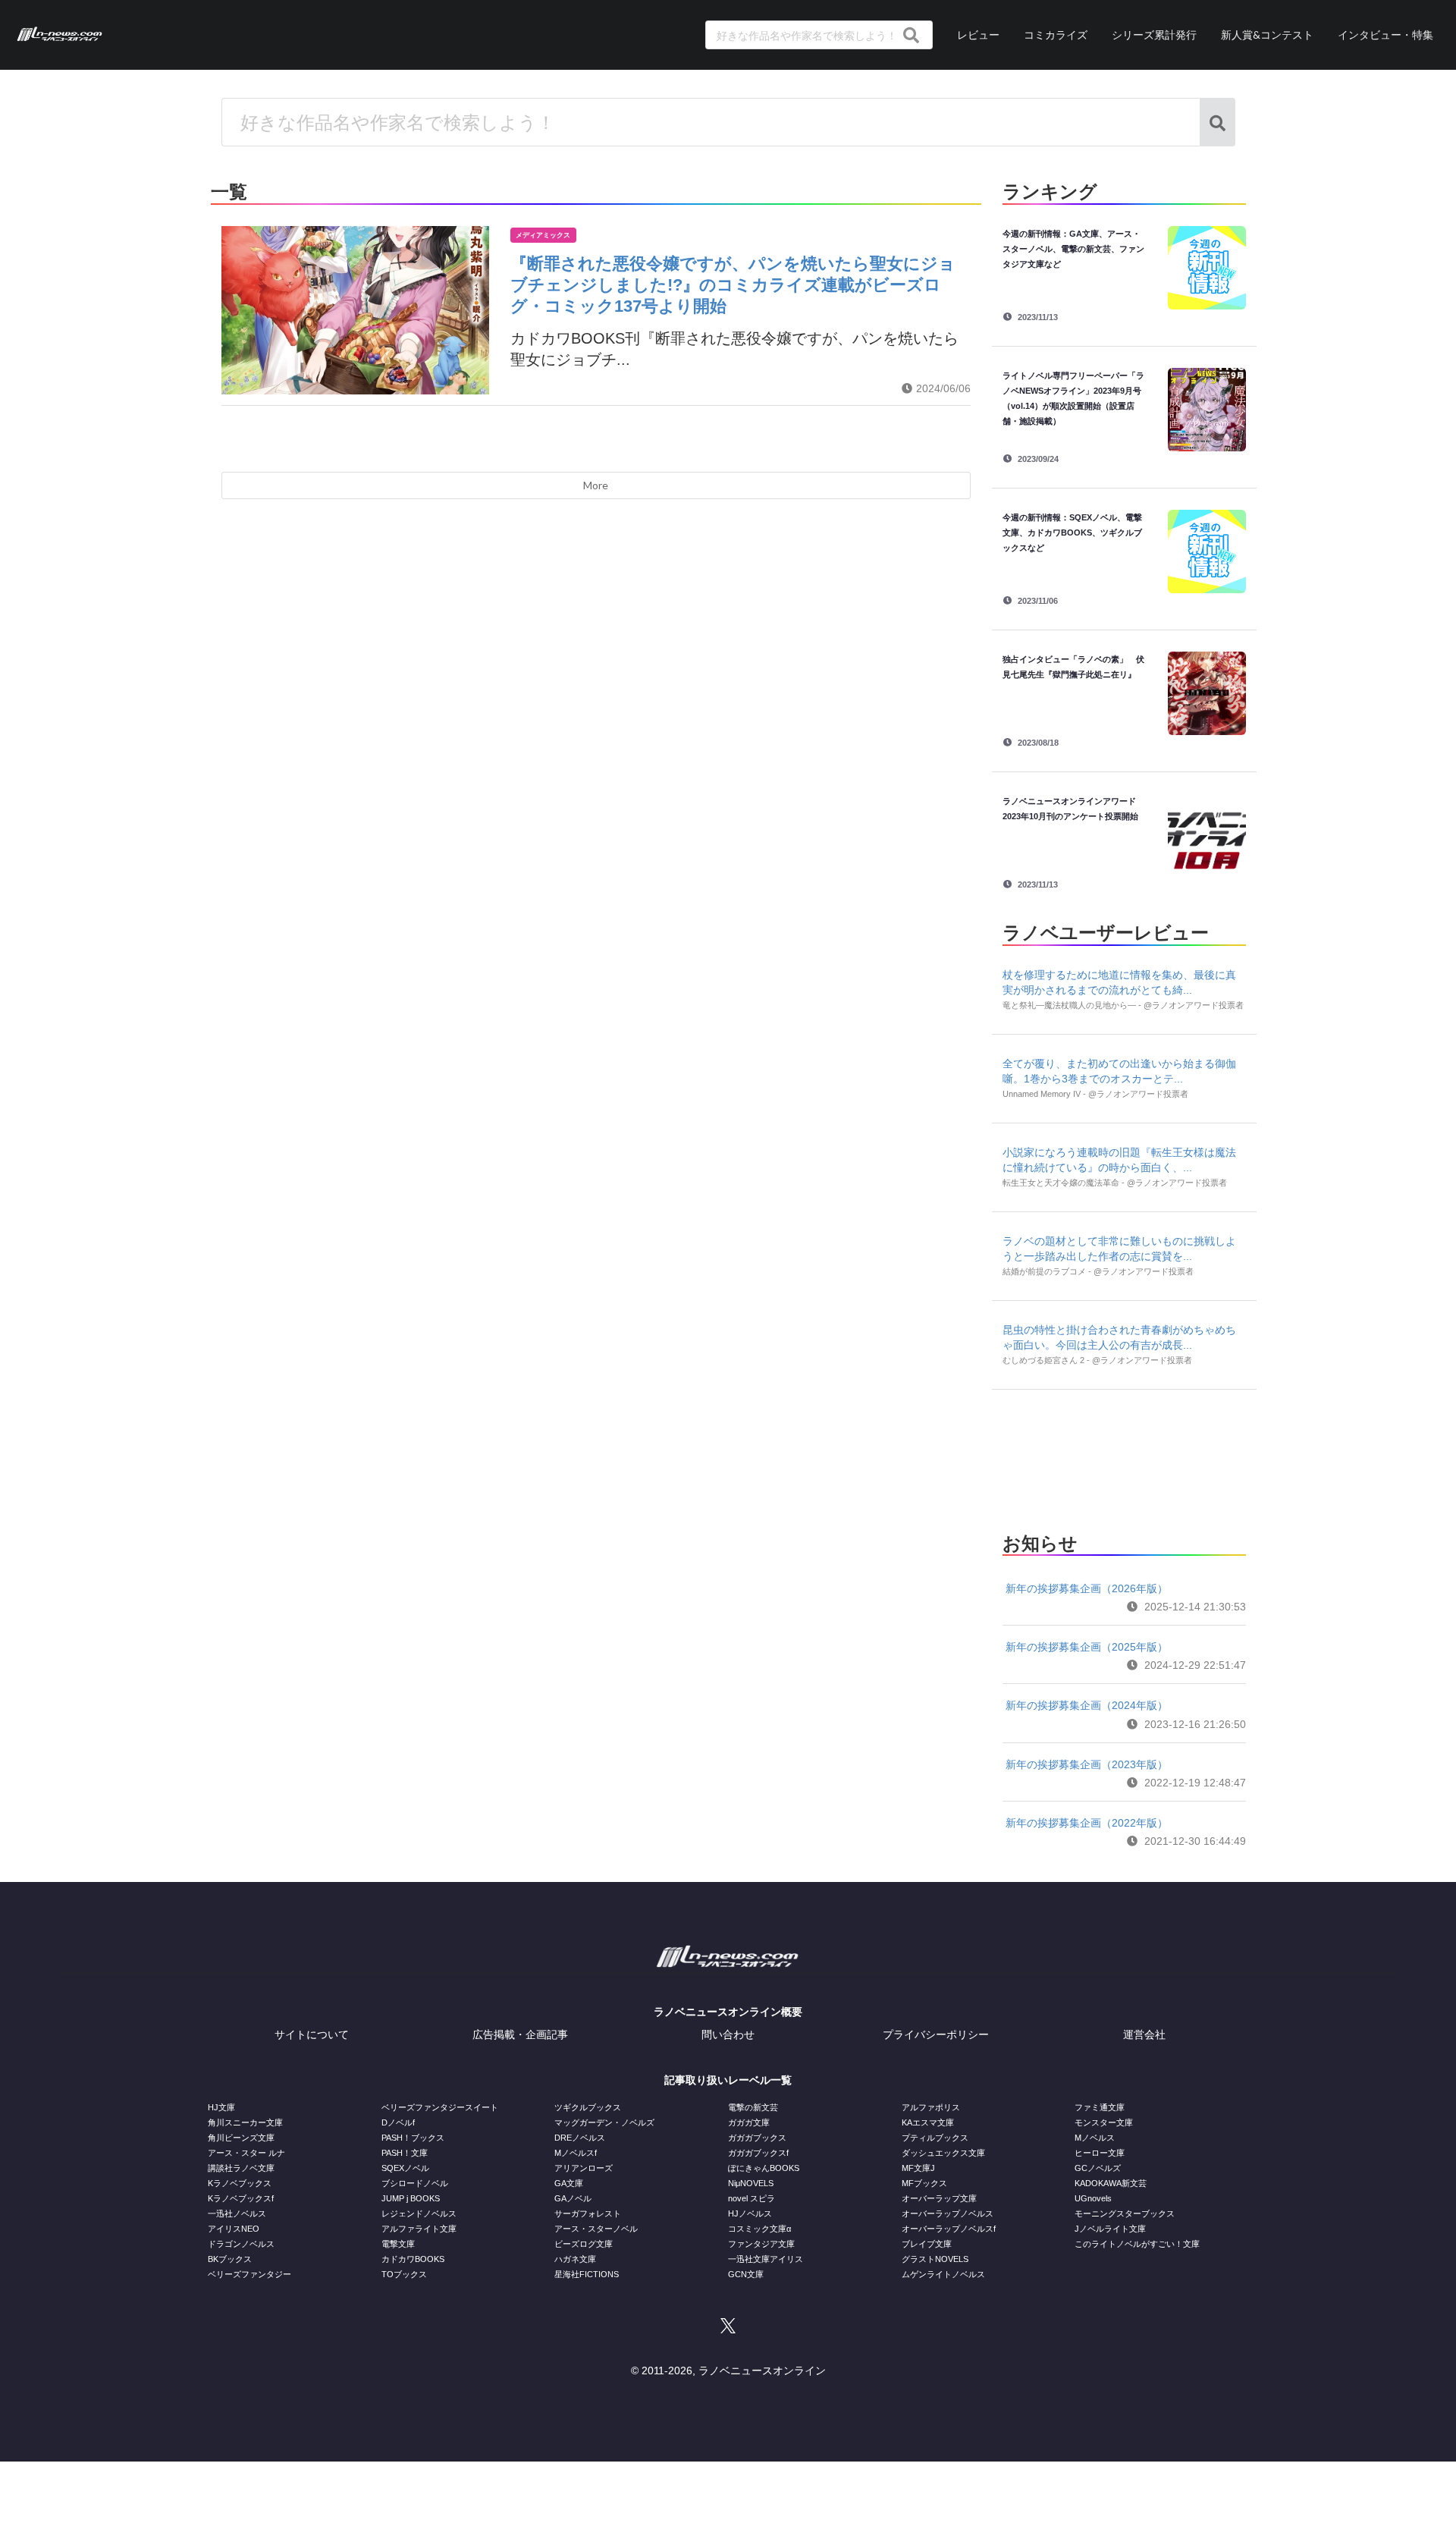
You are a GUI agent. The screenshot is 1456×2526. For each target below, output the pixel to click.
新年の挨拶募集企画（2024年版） (1087, 1705)
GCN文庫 (746, 2274)
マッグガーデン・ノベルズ (604, 2122)
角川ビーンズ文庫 (241, 2138)
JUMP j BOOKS (411, 2198)
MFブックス (924, 2183)
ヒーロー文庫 (1100, 2153)
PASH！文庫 (405, 2153)
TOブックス (404, 2274)
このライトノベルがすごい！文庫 (1137, 2244)
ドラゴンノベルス (241, 2244)
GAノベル (573, 2198)
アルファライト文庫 (419, 2229)
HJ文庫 (221, 2107)
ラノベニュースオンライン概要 (728, 2012)
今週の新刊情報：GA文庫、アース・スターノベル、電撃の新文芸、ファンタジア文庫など (1073, 249)
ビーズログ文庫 (584, 2244)
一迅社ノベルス (237, 2213)
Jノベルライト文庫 (1110, 2229)
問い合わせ (728, 2034)
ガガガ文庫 (749, 2122)
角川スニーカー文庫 (245, 2122)
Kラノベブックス (240, 2183)
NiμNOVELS (751, 2183)
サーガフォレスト (588, 2213)
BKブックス (230, 2259)
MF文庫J (918, 2168)
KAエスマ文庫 (928, 2122)
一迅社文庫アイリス (766, 2259)
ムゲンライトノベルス (943, 2274)
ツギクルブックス (588, 2107)
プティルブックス (935, 2138)
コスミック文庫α (759, 2229)
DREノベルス (580, 2138)
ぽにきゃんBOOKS (764, 2168)
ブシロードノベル (415, 2183)
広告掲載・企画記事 (520, 2034)
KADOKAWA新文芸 (1111, 2183)
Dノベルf (398, 2122)
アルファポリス (931, 2107)
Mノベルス (1095, 2138)
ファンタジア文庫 (761, 2244)
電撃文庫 (398, 2244)
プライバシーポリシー (936, 2034)
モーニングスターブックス (1125, 2213)
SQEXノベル (405, 2168)
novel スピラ (752, 2198)
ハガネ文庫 (575, 2259)
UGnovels (1093, 2198)
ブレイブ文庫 (927, 2244)
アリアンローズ (584, 2168)
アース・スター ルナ (246, 2153)
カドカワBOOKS (413, 2259)
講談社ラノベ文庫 (241, 2168)
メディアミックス (543, 235)
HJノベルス (750, 2213)
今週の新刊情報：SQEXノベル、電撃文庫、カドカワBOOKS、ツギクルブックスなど (1072, 533)
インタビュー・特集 (1385, 35)
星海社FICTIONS (587, 2274)
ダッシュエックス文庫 (943, 2153)
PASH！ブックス (413, 2138)
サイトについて (312, 2034)
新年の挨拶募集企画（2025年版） (1087, 1647)
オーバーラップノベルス (948, 2213)
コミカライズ (1056, 35)
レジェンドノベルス (419, 2213)
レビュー (978, 35)
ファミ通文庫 (1100, 2107)
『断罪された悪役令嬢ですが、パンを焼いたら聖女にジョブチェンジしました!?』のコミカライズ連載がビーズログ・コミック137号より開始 (733, 285)
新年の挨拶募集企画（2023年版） (1087, 1764)
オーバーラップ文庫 (939, 2198)
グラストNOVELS (935, 2259)
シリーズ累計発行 (1154, 35)
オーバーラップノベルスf (949, 2229)
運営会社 (1144, 2034)
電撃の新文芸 (753, 2107)
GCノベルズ (1098, 2168)
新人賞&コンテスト (1267, 35)
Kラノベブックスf (241, 2198)
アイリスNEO (234, 2229)
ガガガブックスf (758, 2153)
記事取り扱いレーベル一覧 (728, 2080)
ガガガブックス (757, 2138)
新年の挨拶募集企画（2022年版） (1087, 1823)
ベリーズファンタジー (249, 2274)
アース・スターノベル (596, 2229)
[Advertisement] (1124, 1456)
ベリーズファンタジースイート (440, 2107)
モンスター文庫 (1104, 2122)
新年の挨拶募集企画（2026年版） (1087, 1588)
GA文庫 (569, 2183)
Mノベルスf (576, 2153)
